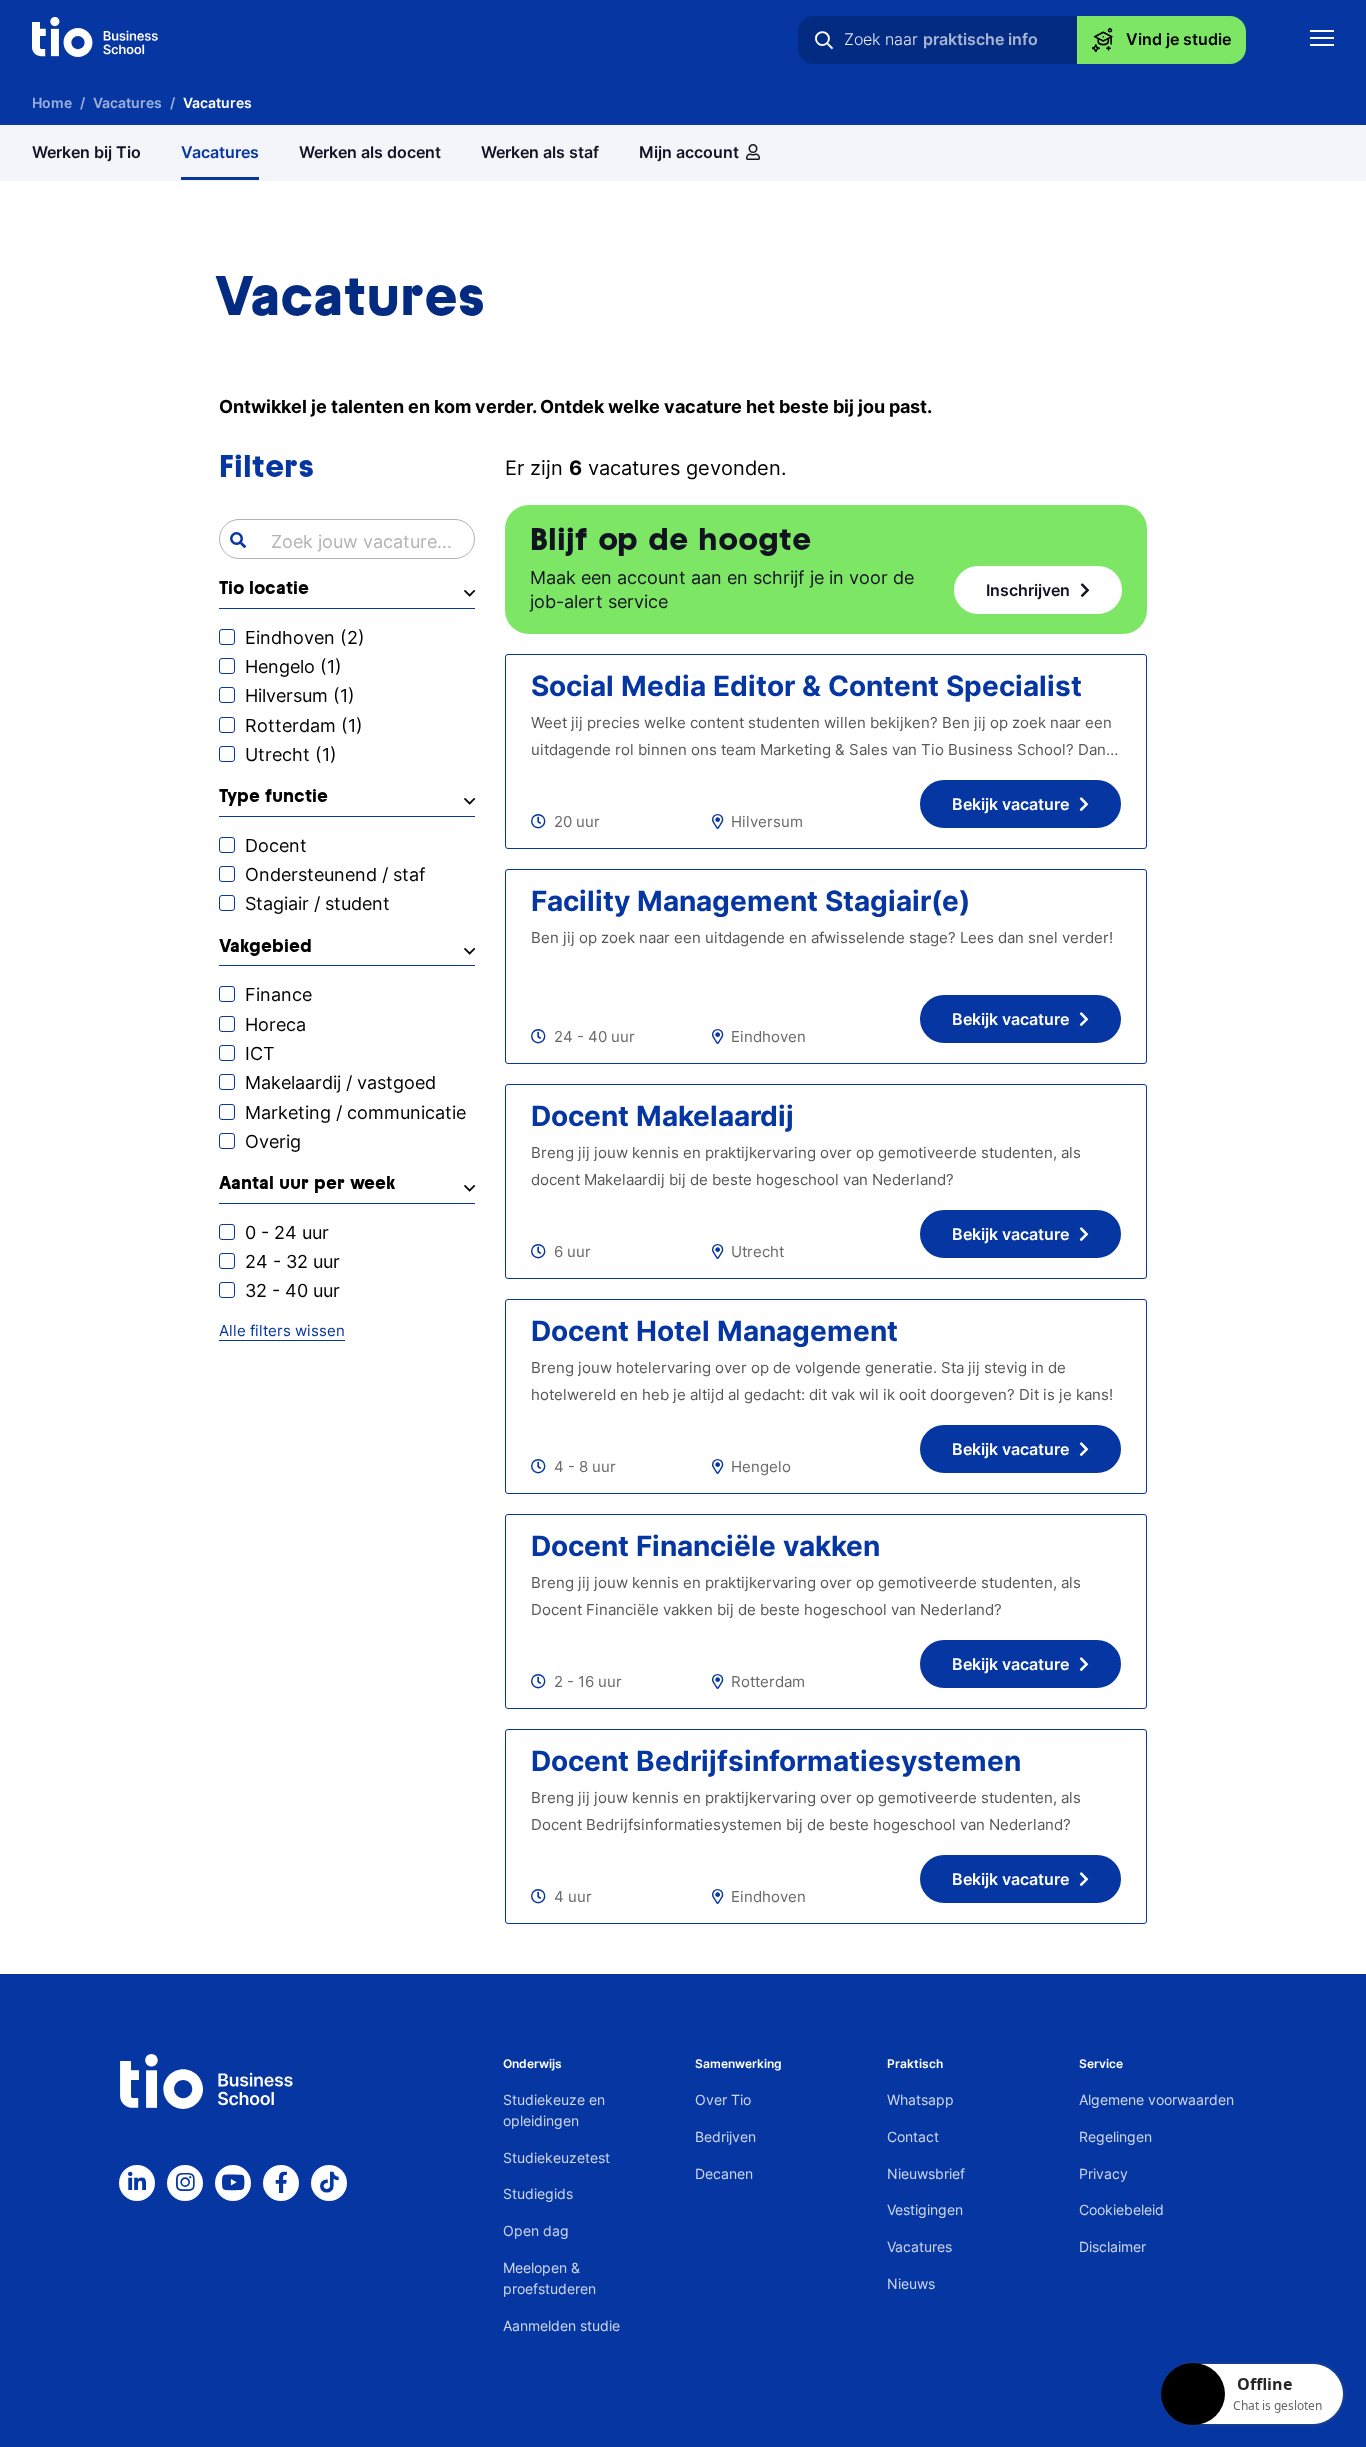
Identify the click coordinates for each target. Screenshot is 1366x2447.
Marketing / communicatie (355, 1112)
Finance (278, 994)
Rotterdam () (304, 725)
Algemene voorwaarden (1156, 2099)
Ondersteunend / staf (335, 874)
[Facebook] (281, 2183)
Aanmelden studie (561, 2325)
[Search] (238, 540)
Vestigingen (925, 2209)
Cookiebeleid (1121, 2209)
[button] (347, 594)
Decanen (724, 2173)
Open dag (536, 2230)
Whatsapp (920, 2099)
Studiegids (538, 2193)
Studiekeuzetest (556, 2157)
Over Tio (723, 2099)
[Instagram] (185, 2183)
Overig (273, 1141)
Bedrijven (725, 2136)
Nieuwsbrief (926, 2173)
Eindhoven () (305, 637)
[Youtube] (233, 2183)
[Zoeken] (824, 40)
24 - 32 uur (292, 1261)
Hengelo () (293, 666)
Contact (913, 2136)
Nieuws (911, 2283)
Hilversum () (300, 695)
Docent (276, 845)
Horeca (275, 1024)
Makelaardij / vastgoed (340, 1082)
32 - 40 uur (292, 1290)
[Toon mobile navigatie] (1322, 40)
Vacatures (919, 2246)
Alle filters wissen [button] (282, 1330)
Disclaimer (1112, 2246)
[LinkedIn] (137, 2183)
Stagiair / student (317, 903)
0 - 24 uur (287, 1232)
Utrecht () (291, 754)
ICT (260, 1053)
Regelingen (1115, 2136)
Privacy (1103, 2173)
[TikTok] (329, 2183)
